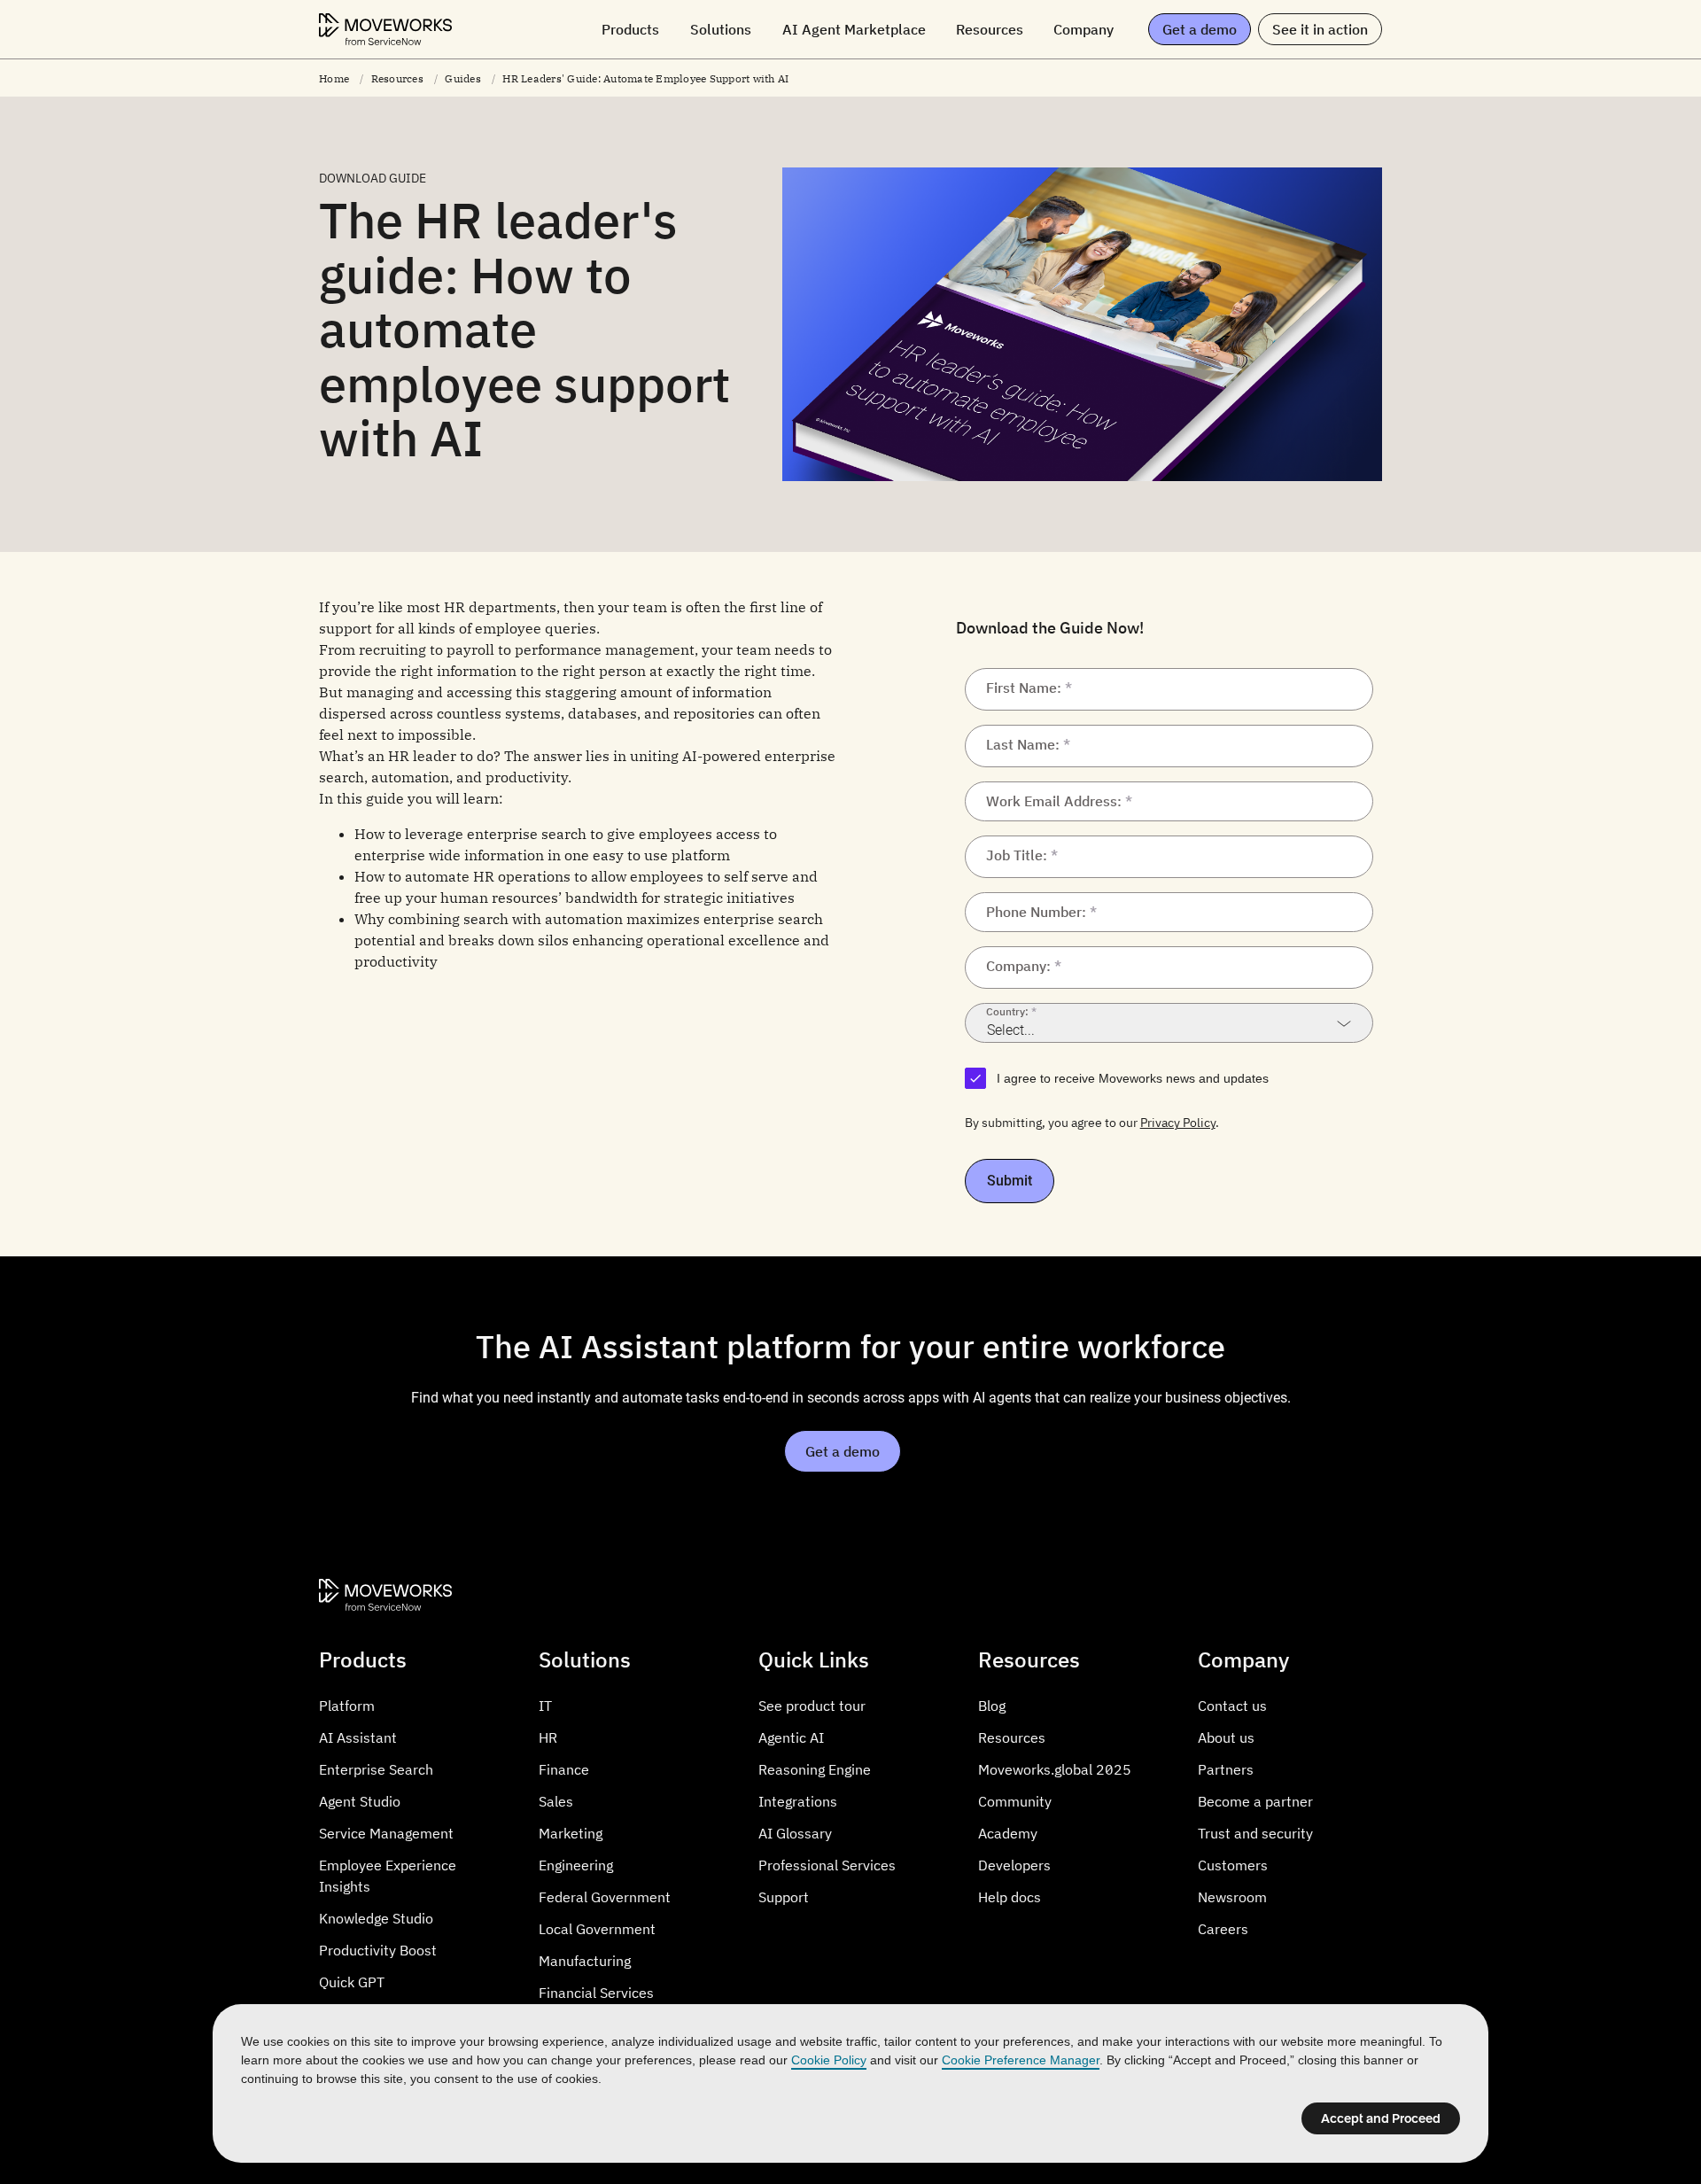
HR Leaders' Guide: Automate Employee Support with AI (645, 78)
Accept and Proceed (1381, 2118)
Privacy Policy (1178, 1123)
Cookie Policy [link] (829, 2060)
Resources (397, 78)
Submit (1010, 1181)
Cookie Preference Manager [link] (1021, 2060)
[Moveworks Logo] (385, 29)
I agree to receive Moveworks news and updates (1133, 1078)
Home (334, 78)
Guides (463, 78)
